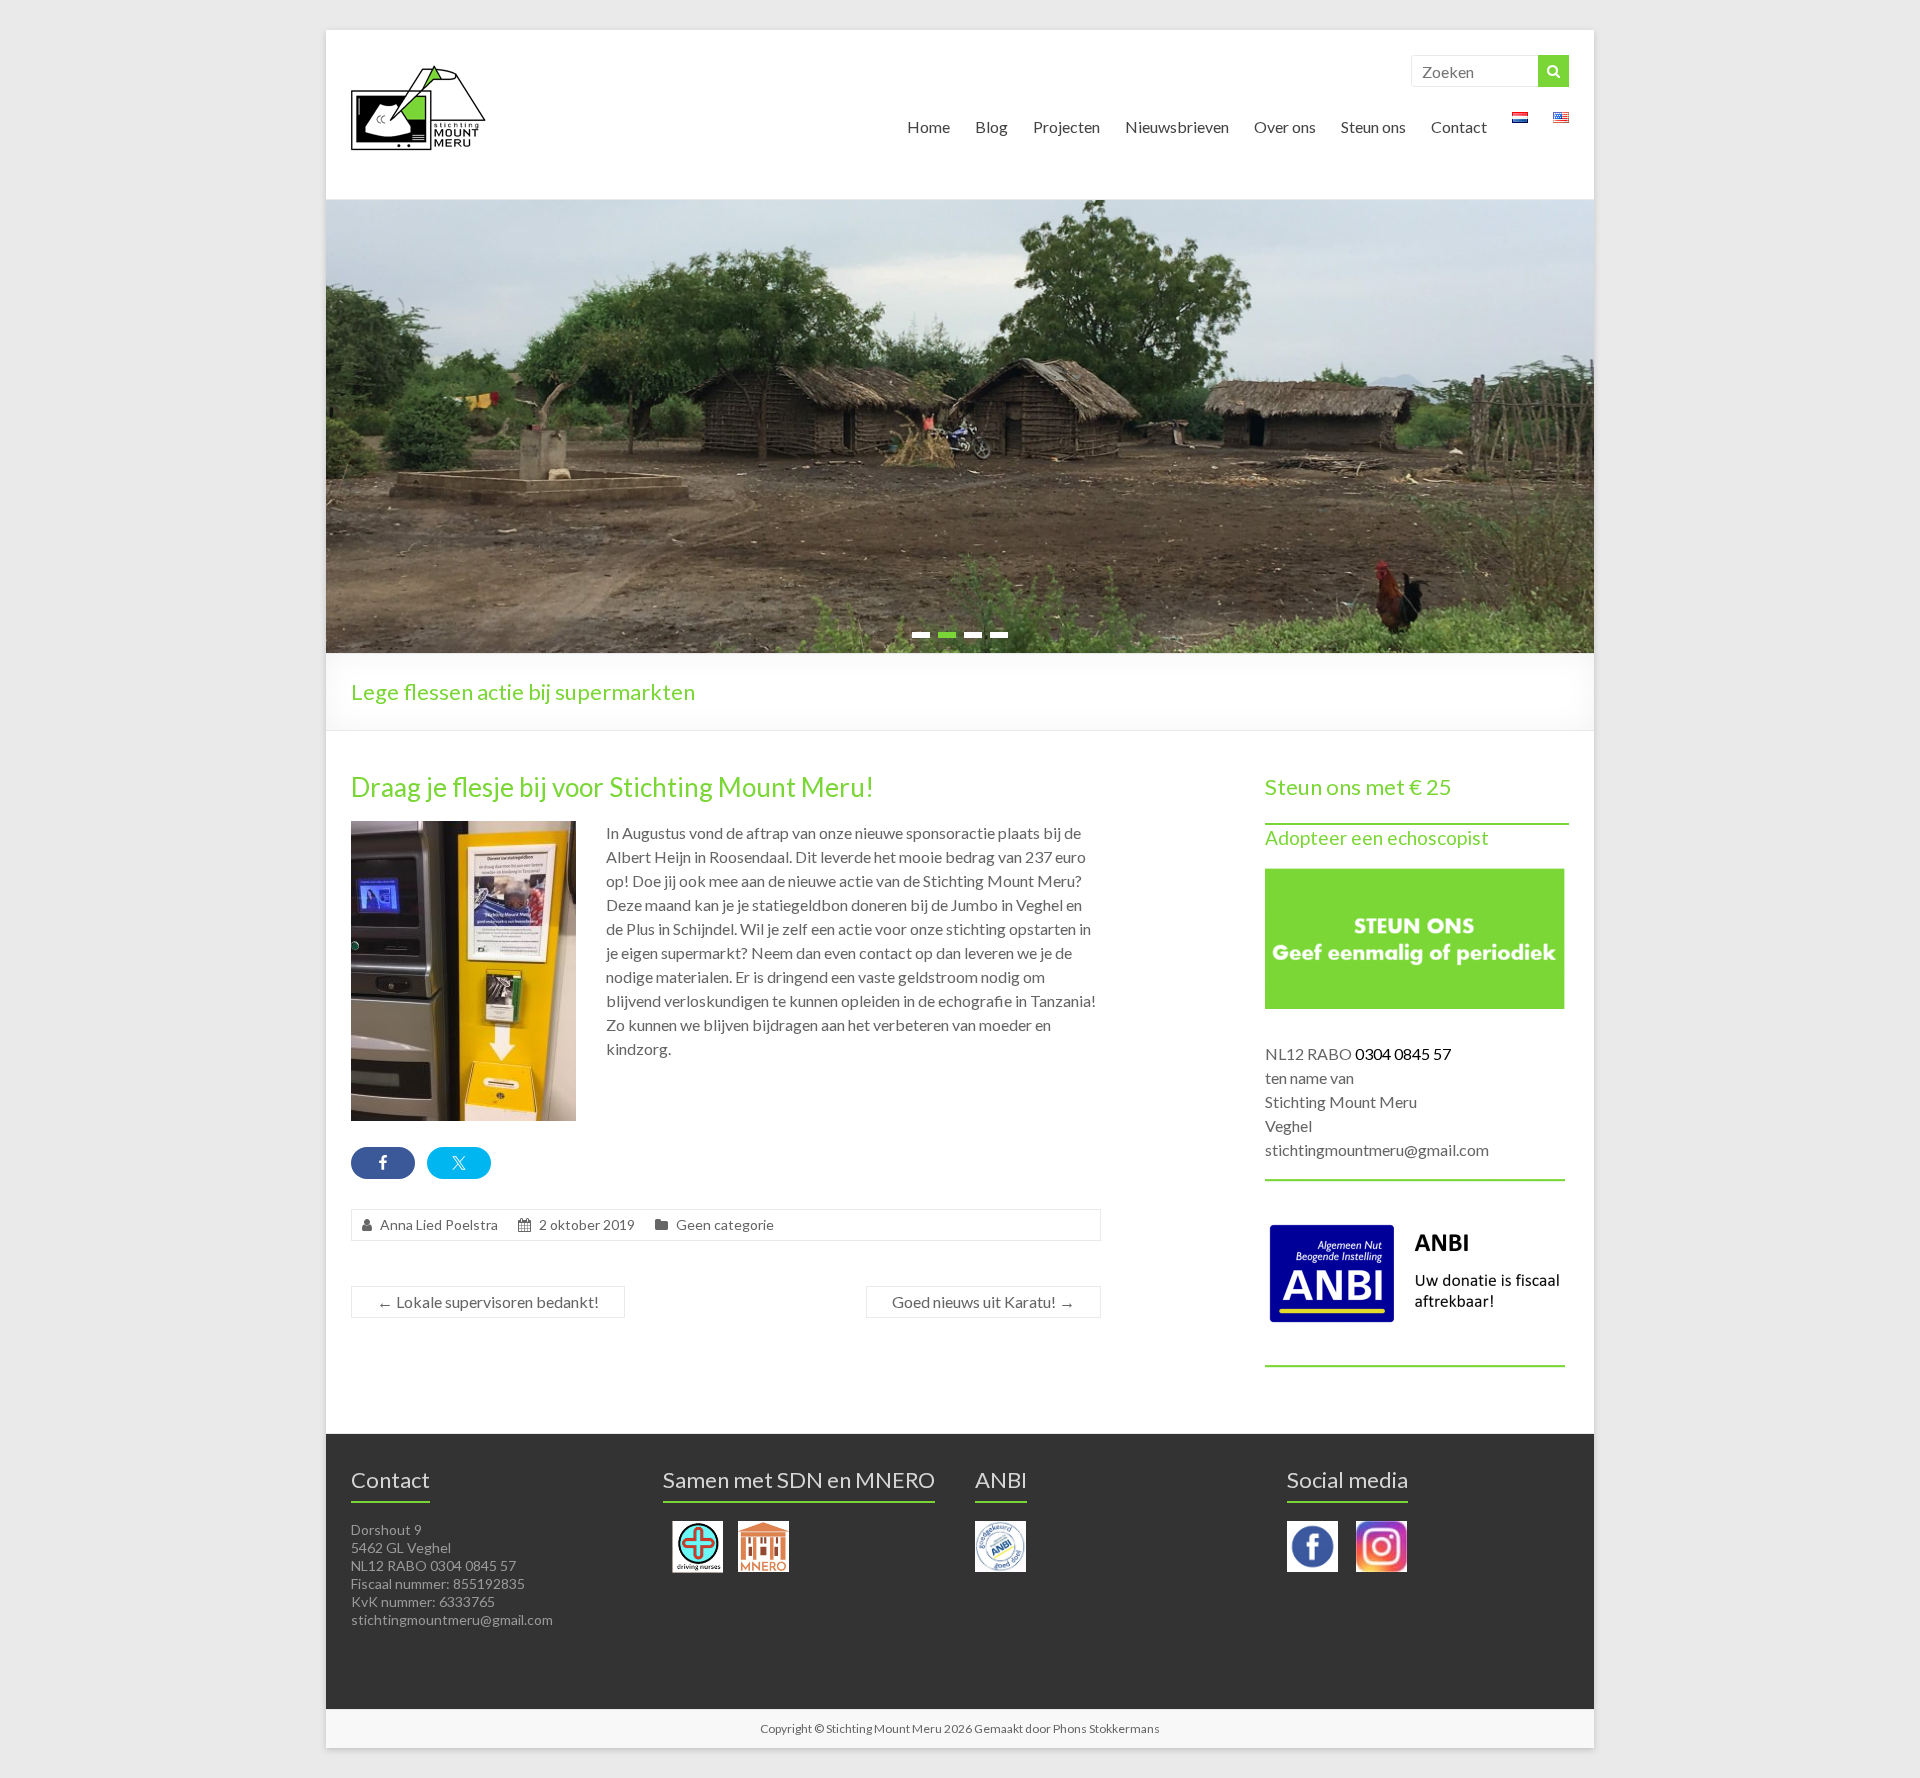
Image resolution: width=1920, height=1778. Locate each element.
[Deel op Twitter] (459, 1163)
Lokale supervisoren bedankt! (488, 1301)
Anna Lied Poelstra (439, 1224)
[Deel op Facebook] (383, 1163)
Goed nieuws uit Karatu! (983, 1301)
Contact (1459, 126)
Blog (991, 126)
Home (928, 126)
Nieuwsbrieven (1177, 126)
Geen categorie (725, 1224)
